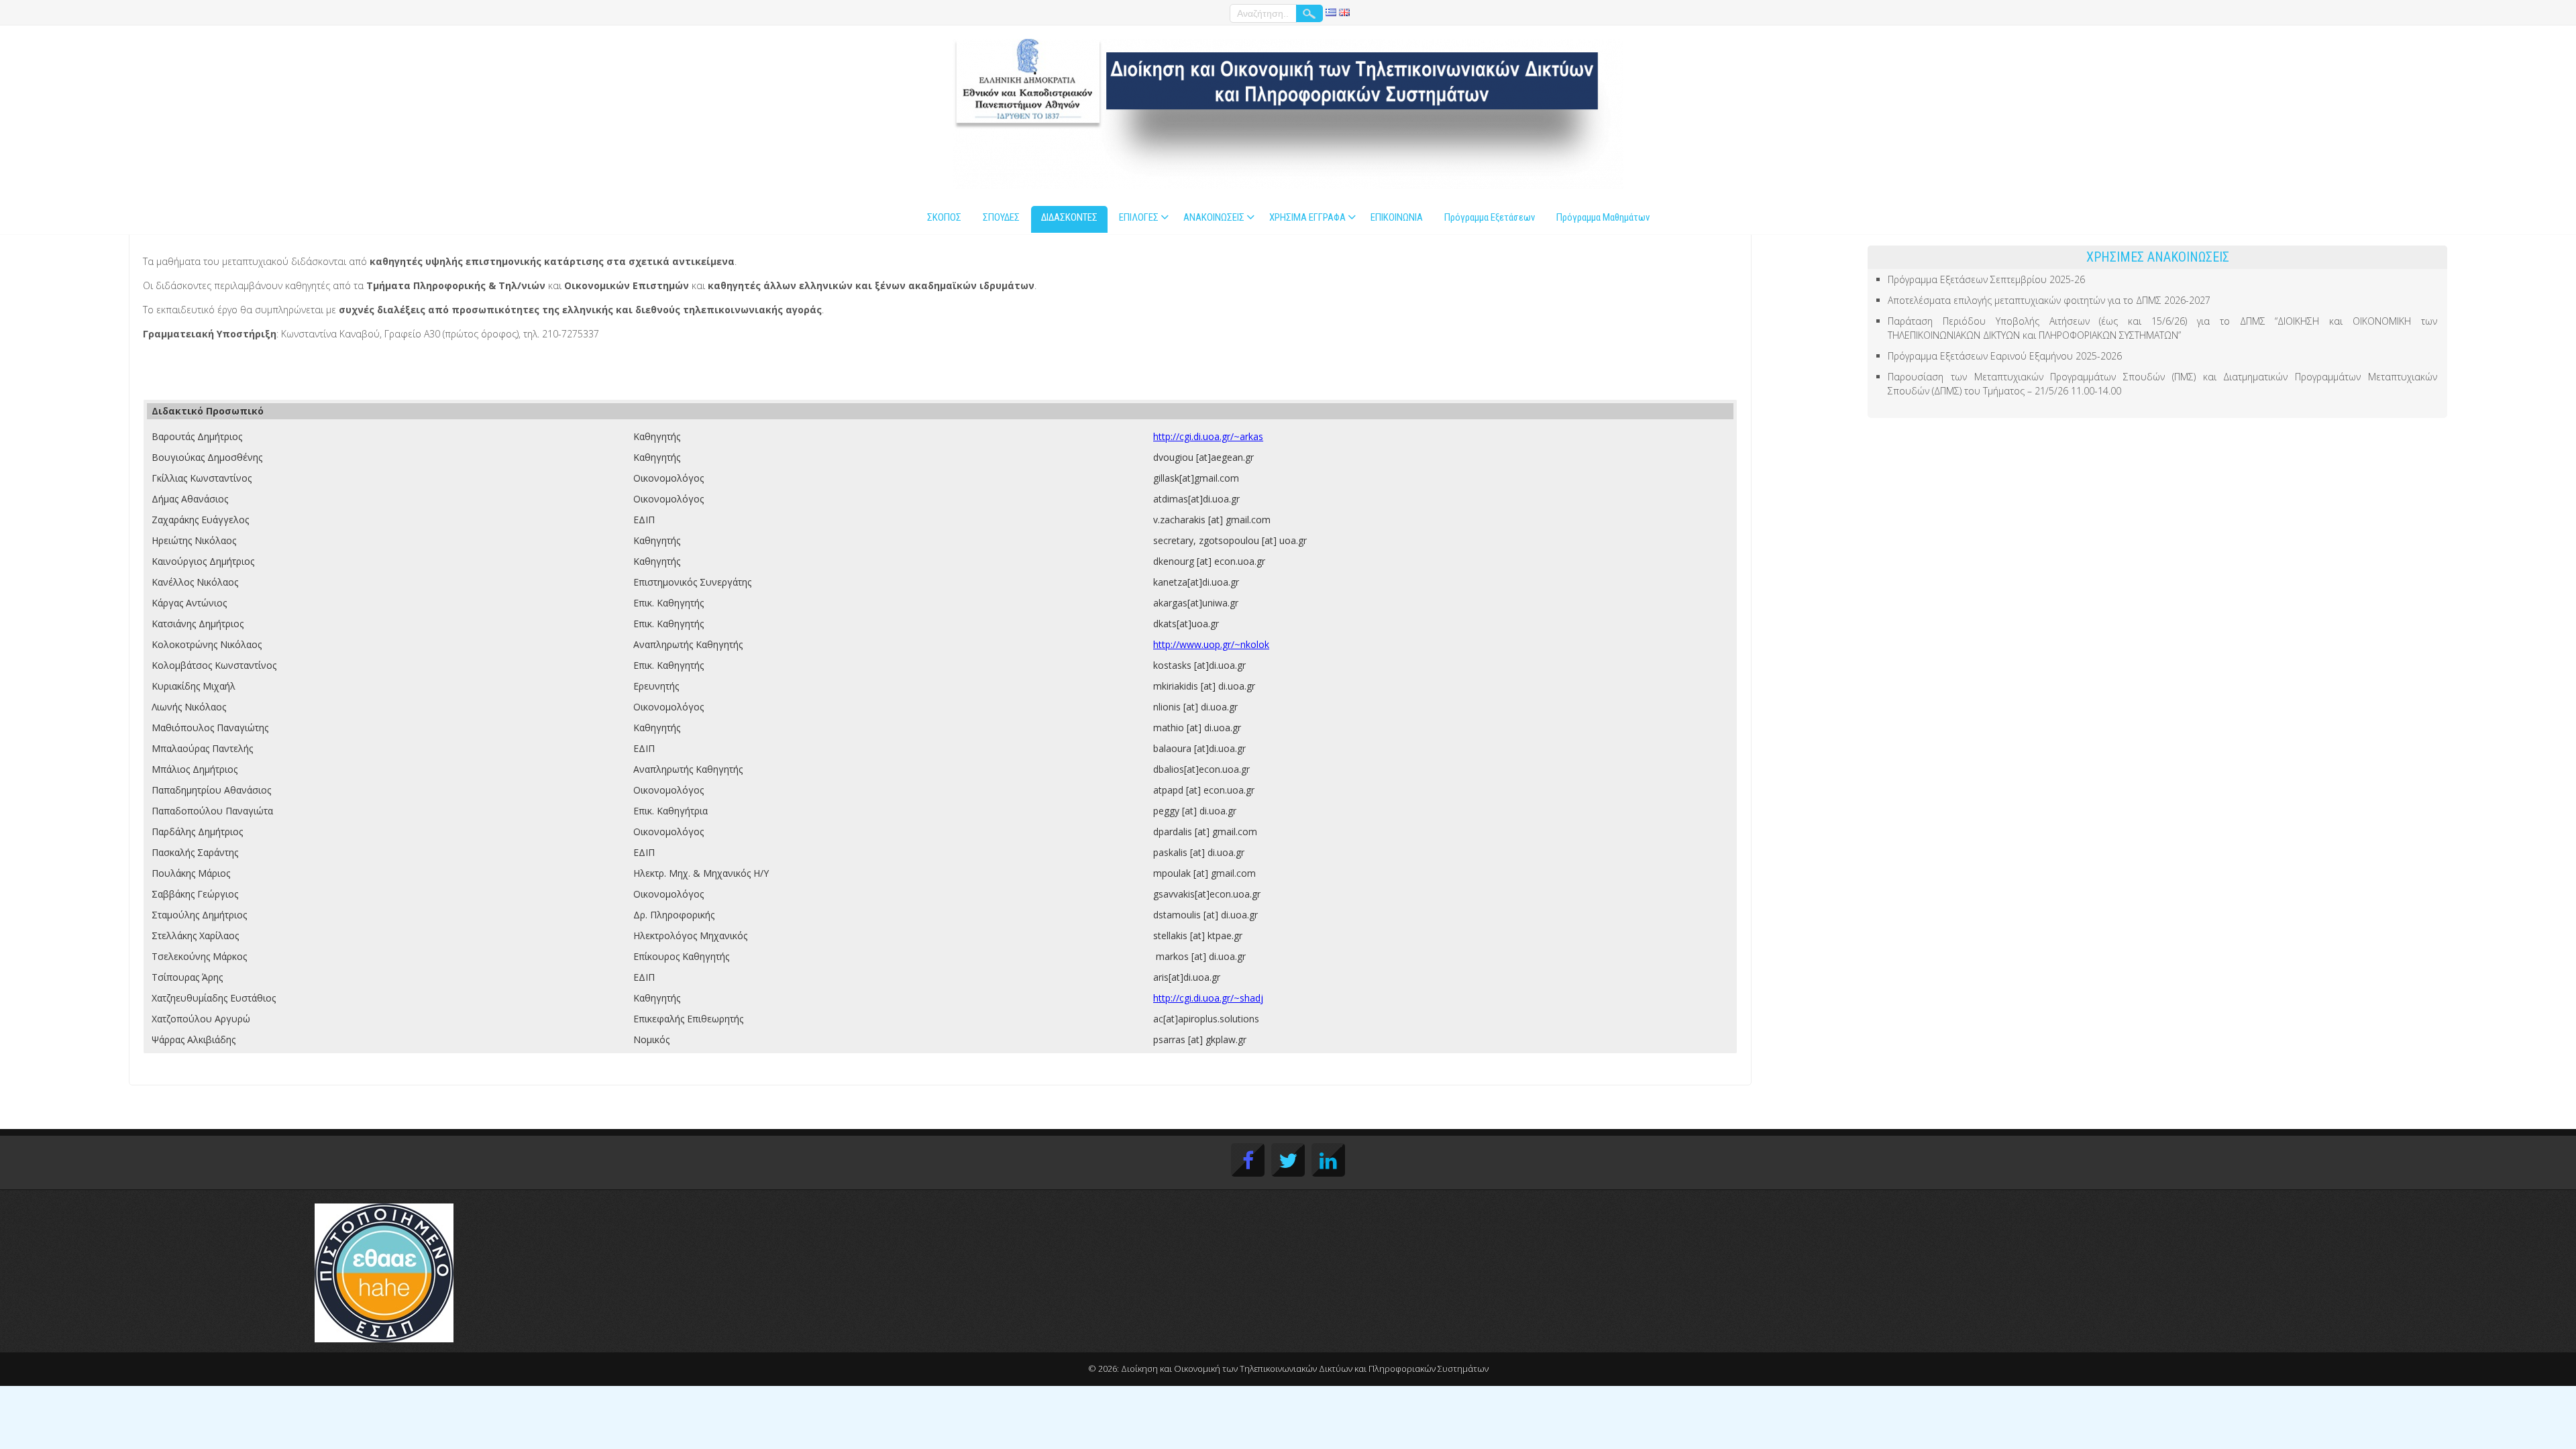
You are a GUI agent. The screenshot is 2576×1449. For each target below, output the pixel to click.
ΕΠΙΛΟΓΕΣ (1139, 217)
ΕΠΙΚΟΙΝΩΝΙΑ (1397, 217)
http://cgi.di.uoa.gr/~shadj (1208, 998)
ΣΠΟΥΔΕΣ (1001, 217)
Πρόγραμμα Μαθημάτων (1603, 217)
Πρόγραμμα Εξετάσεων (1490, 217)
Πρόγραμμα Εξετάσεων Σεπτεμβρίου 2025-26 (1986, 279)
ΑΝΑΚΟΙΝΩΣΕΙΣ (1214, 217)
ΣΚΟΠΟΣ (944, 217)
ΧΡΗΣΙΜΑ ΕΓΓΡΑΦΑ (1307, 217)
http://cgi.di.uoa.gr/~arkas (1208, 436)
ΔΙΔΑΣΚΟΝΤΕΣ (1069, 217)
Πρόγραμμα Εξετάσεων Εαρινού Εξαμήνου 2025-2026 (2005, 356)
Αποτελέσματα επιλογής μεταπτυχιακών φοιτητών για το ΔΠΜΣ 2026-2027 (2049, 300)
